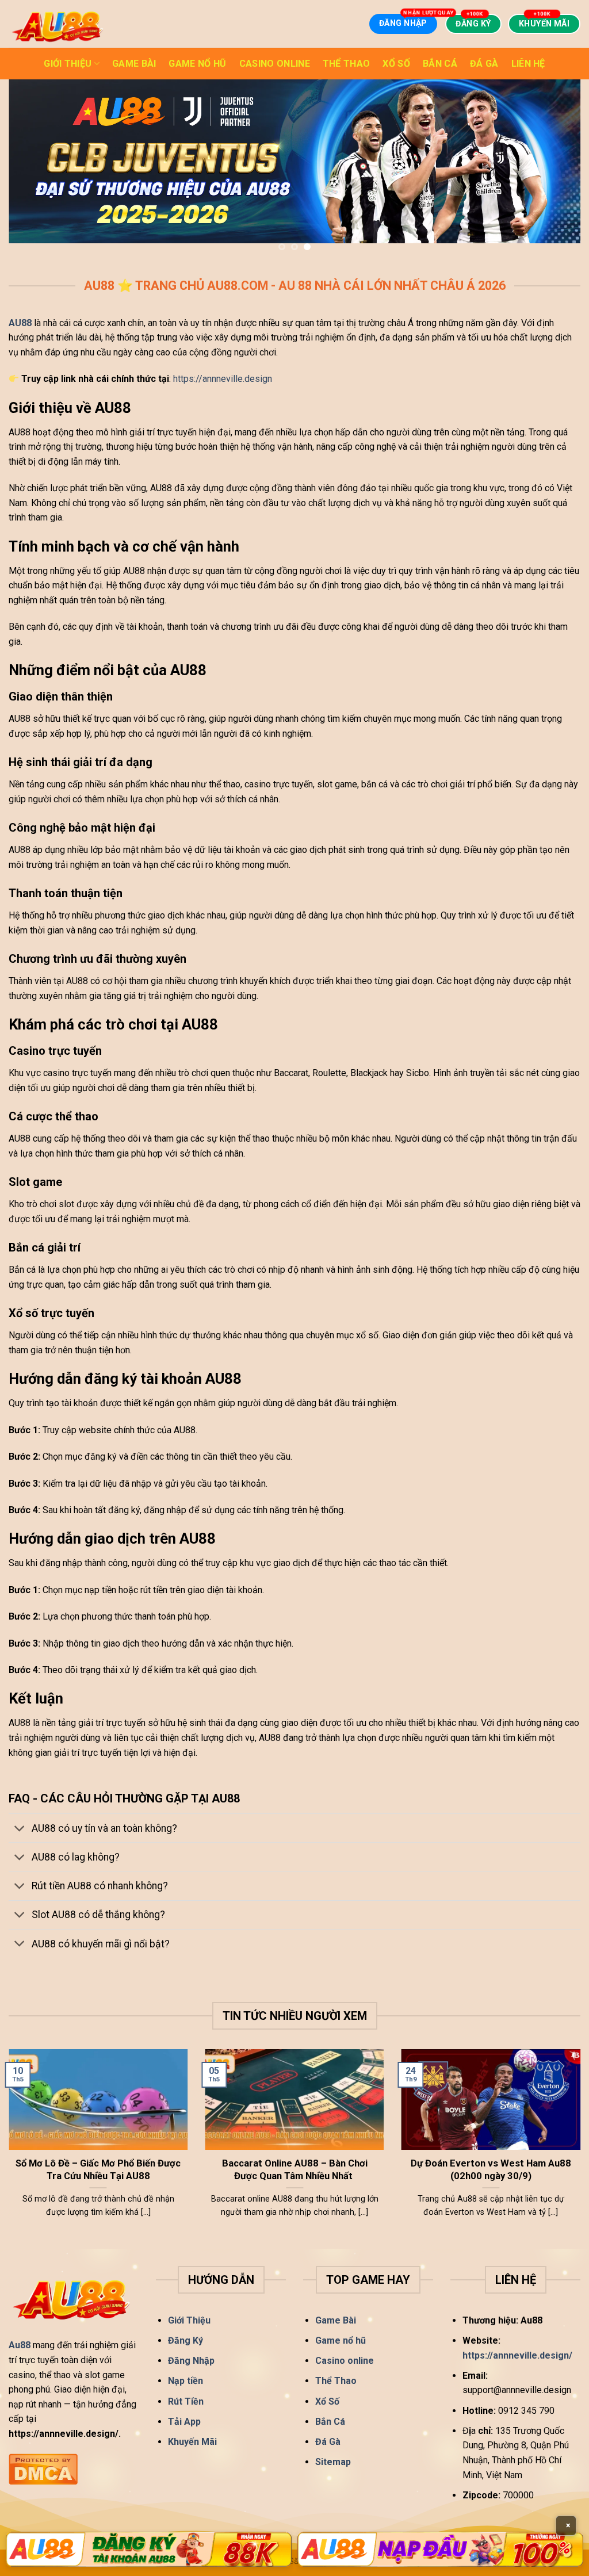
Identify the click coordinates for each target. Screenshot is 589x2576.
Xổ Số (396, 64)
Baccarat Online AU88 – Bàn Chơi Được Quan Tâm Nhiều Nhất (295, 2169)
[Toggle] (20, 1829)
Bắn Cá (440, 64)
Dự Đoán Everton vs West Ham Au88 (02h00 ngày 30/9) (491, 2169)
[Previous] (26, 169)
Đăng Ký (186, 2340)
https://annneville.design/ (519, 2355)
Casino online (275, 64)
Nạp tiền (186, 2380)
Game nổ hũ (197, 64)
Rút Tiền (186, 2400)
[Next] (563, 169)
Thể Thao (347, 64)
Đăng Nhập (191, 2360)
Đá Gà (484, 64)
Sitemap (333, 2461)
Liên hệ (528, 64)
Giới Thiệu (68, 64)
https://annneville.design (223, 378)
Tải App (184, 2421)
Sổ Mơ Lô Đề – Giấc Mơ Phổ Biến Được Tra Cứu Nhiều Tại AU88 (98, 2169)
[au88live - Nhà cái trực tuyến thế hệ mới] (59, 24)
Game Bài (134, 64)
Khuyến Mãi (192, 2441)
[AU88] (149, 2549)
